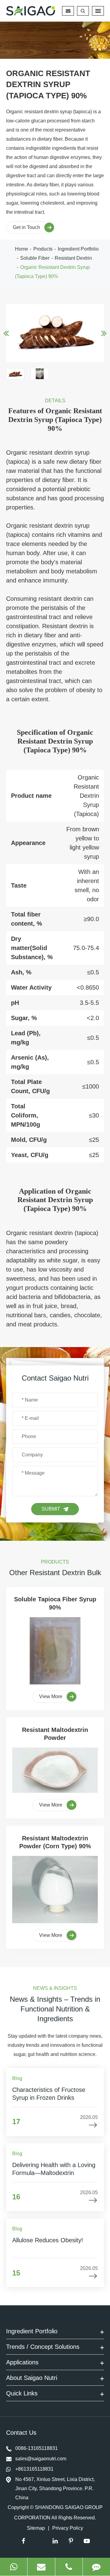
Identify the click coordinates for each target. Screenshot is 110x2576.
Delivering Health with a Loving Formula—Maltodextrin (54, 2169)
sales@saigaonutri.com (41, 2459)
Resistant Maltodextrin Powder (55, 1734)
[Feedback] (96, 2567)
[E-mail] (41, 2567)
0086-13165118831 (37, 2448)
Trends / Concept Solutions (43, 2347)
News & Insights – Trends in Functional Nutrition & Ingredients (55, 2009)
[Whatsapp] (14, 2567)
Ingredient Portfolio (78, 249)
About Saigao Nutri (32, 2378)
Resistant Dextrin (73, 258)
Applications (22, 2362)
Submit (51, 1509)
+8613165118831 (34, 2469)
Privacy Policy (68, 2528)
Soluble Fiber (35, 258)
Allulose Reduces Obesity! (48, 2240)
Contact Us (22, 2433)
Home (22, 249)
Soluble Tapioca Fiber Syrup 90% (55, 1603)
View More (51, 1696)
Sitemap (36, 2528)
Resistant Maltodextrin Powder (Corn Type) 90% (55, 1842)
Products (43, 249)
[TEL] (69, 2567)
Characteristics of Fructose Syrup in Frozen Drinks (49, 2094)
